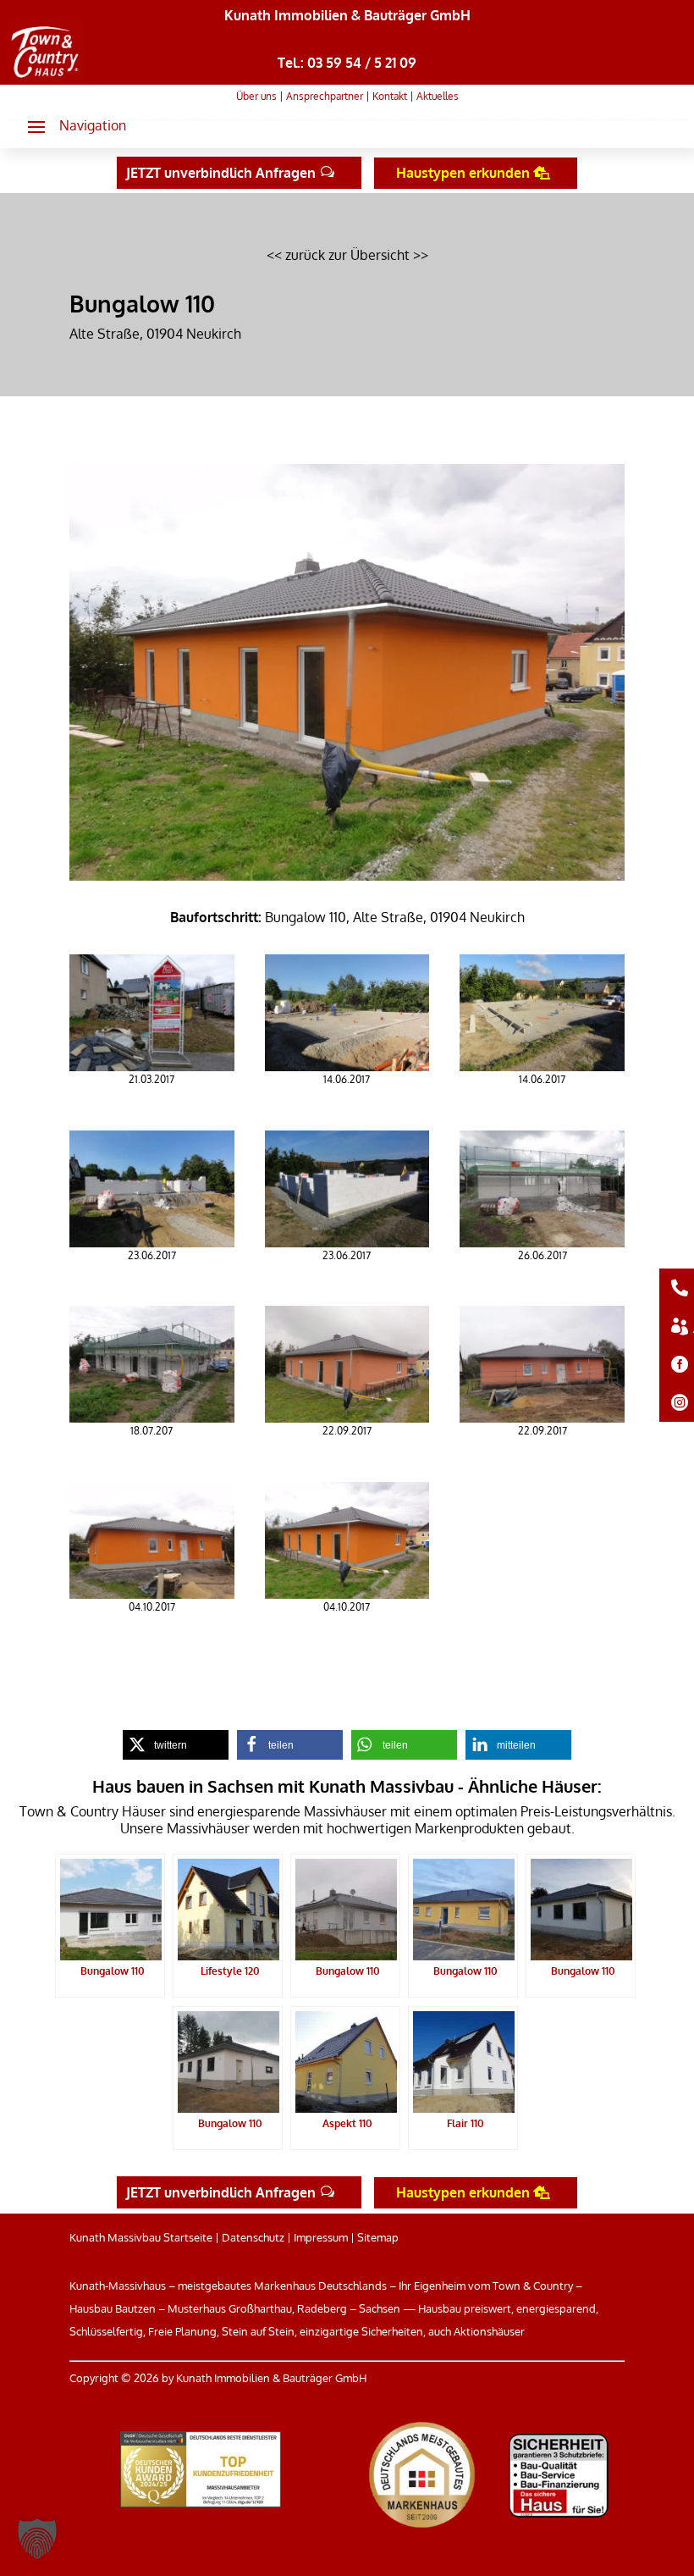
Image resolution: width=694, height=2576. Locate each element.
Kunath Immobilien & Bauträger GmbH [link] (347, 15)
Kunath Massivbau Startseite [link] (141, 2237)
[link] (45, 78)
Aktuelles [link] (438, 96)
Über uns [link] (256, 96)
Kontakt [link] (390, 96)
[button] (70, 126)
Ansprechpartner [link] (325, 96)
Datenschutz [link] (253, 2237)
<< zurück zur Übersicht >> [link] (347, 255)
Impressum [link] (321, 2237)
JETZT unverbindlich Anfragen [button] (221, 173)
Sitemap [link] (378, 2237)
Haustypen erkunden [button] (463, 173)
